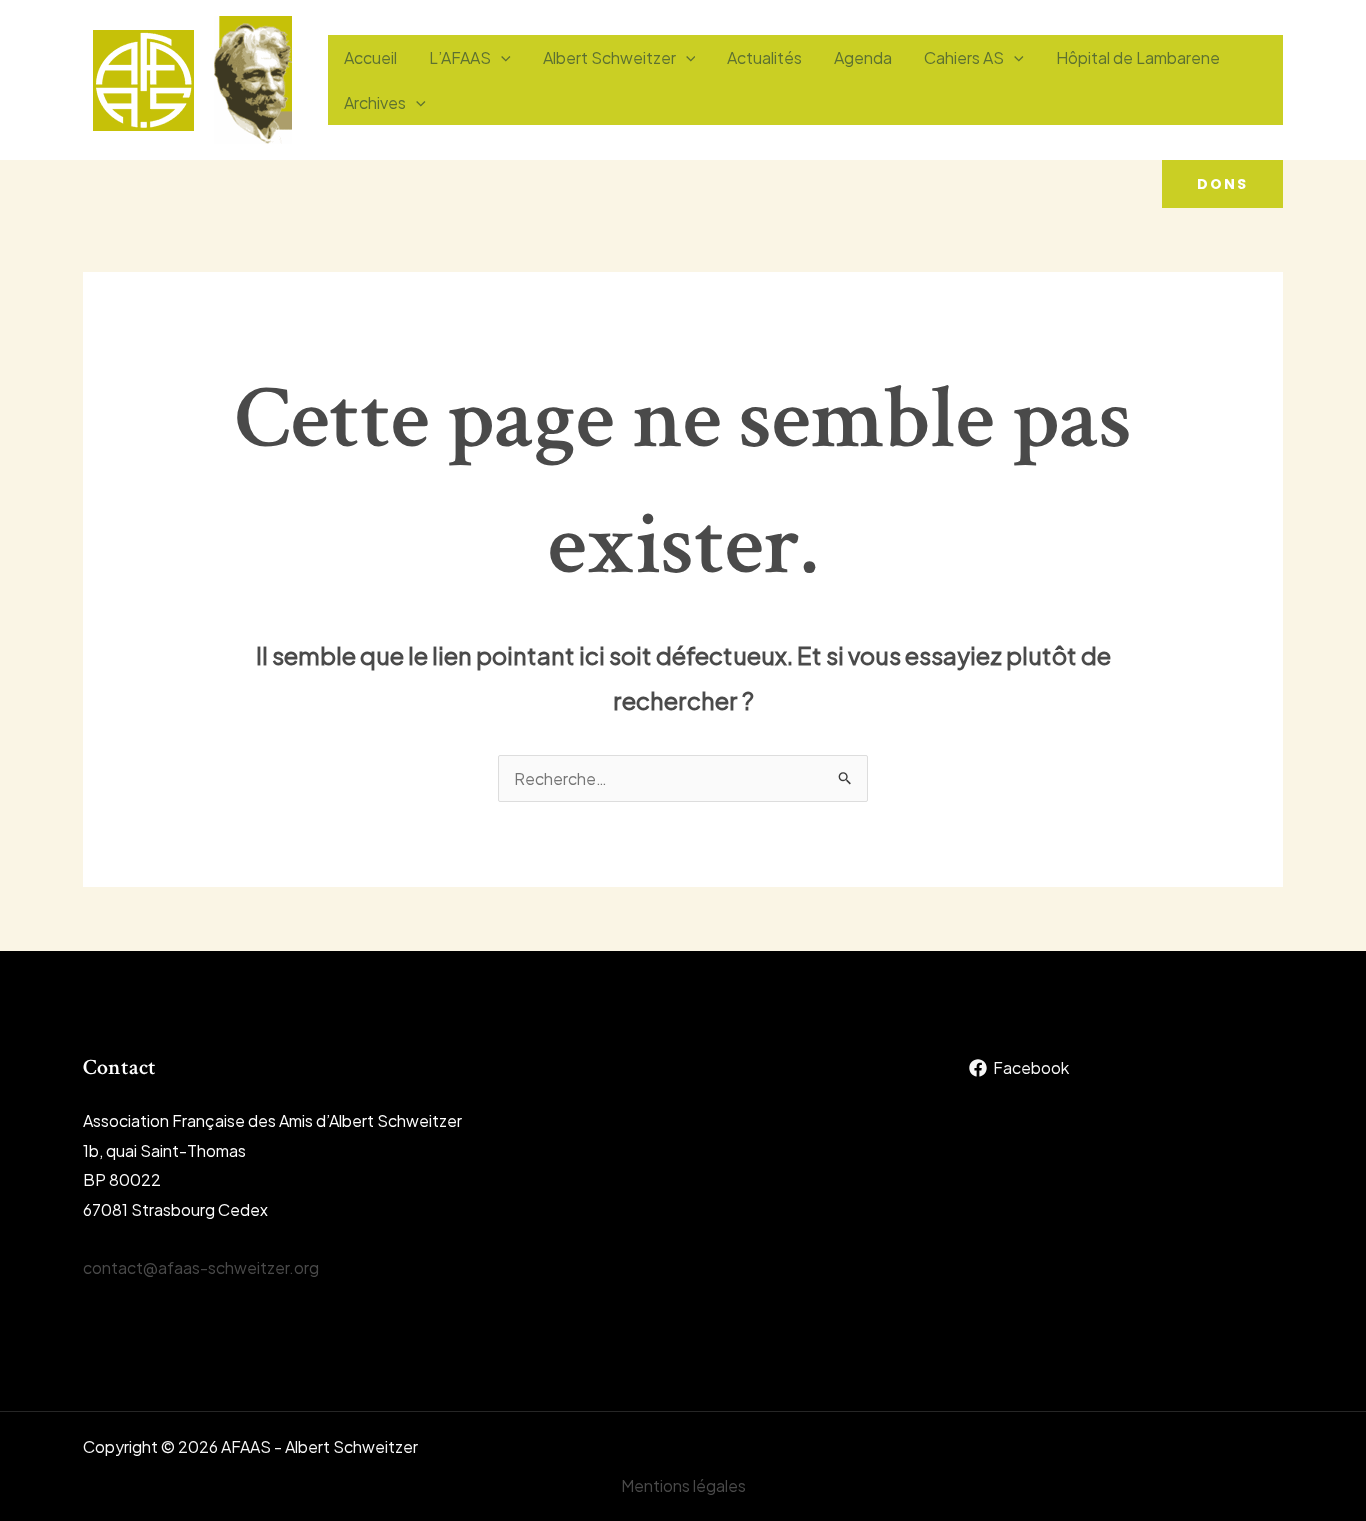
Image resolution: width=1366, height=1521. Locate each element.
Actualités (764, 57)
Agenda (863, 57)
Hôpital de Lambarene (1138, 57)
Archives (375, 102)
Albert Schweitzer (609, 57)
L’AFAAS (460, 57)
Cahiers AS (964, 57)
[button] (1222, 184)
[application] (501, 57)
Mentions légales (683, 1485)
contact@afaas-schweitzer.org (201, 1267)
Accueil (370, 57)
